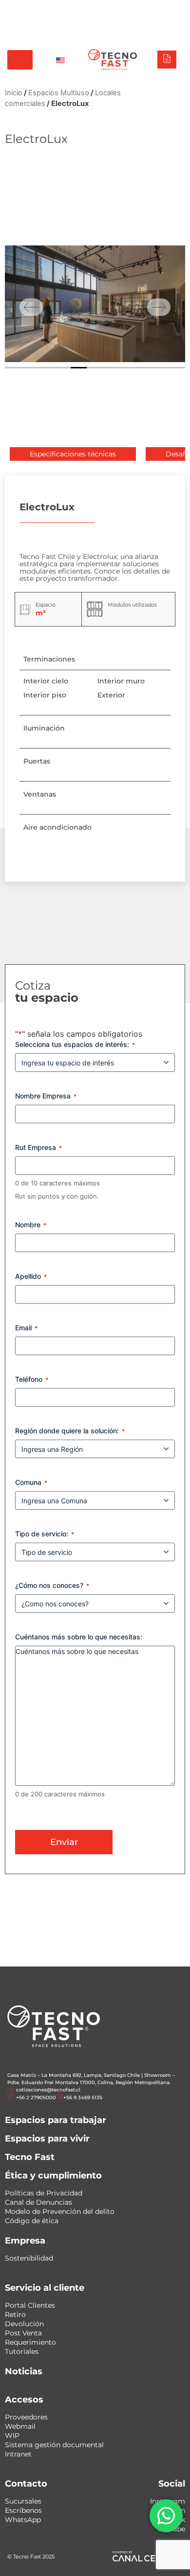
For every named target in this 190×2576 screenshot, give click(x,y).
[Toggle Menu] (20, 60)
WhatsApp (23, 2520)
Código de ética (32, 2221)
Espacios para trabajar (56, 2120)
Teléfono (32, 1379)
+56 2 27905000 (110, 20)
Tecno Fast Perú (31, 9)
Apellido (31, 1276)
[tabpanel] (95, 304)
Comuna (31, 1482)
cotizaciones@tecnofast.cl (48, 2090)
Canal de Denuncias (38, 2202)
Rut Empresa (38, 1147)
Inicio (14, 93)
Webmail (20, 2426)
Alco (71, 9)
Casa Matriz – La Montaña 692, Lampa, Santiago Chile (74, 2075)
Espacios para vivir (47, 2139)
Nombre (31, 1225)
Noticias (24, 2371)
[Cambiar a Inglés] (60, 60)
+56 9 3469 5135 (160, 20)
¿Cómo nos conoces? (52, 1585)
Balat (130, 9)
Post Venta (23, 2333)
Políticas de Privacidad (44, 2193)
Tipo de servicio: (45, 1534)
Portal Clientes (30, 2305)
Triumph (100, 9)
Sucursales (23, 2501)
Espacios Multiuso (59, 93)
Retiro (15, 2315)
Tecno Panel (165, 9)
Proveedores (26, 2417)
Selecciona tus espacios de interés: (75, 1044)
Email (26, 1328)
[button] (73, 454)
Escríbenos (23, 2510)
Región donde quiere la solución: (70, 1431)
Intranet (18, 2454)
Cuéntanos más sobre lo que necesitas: (79, 1637)
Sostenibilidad (29, 2258)
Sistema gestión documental (54, 2445)
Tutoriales (22, 2351)
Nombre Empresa (46, 1096)
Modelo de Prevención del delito (60, 2211)
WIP (12, 2436)
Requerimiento (30, 2342)
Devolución (24, 2324)
